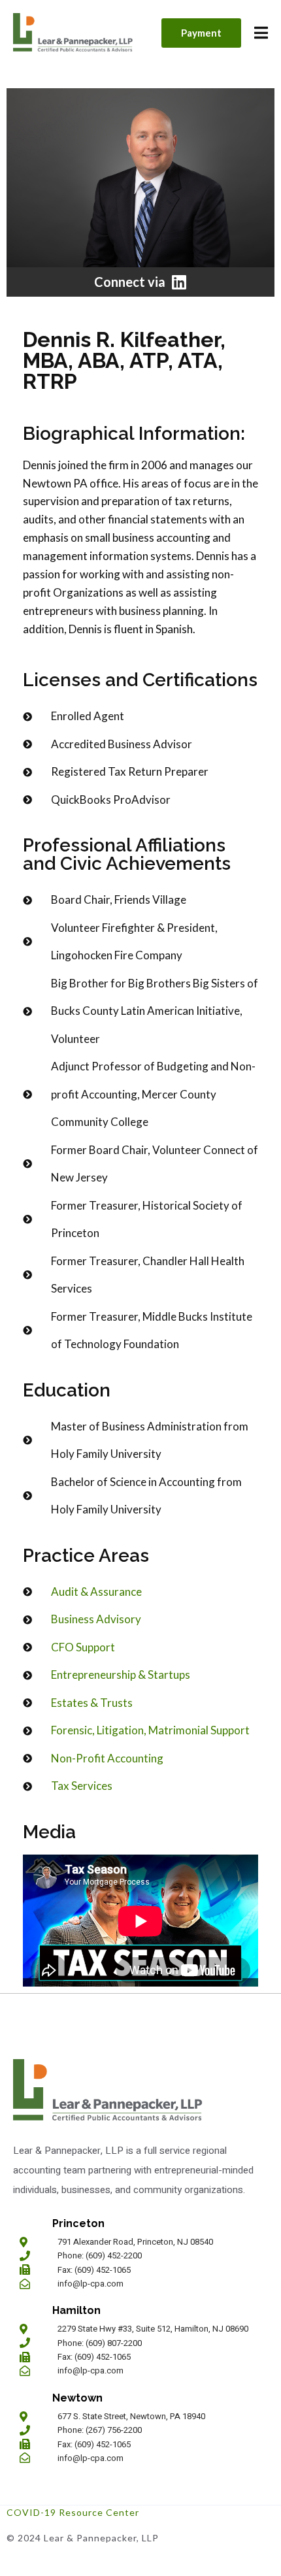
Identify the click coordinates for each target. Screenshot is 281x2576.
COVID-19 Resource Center (73, 2512)
